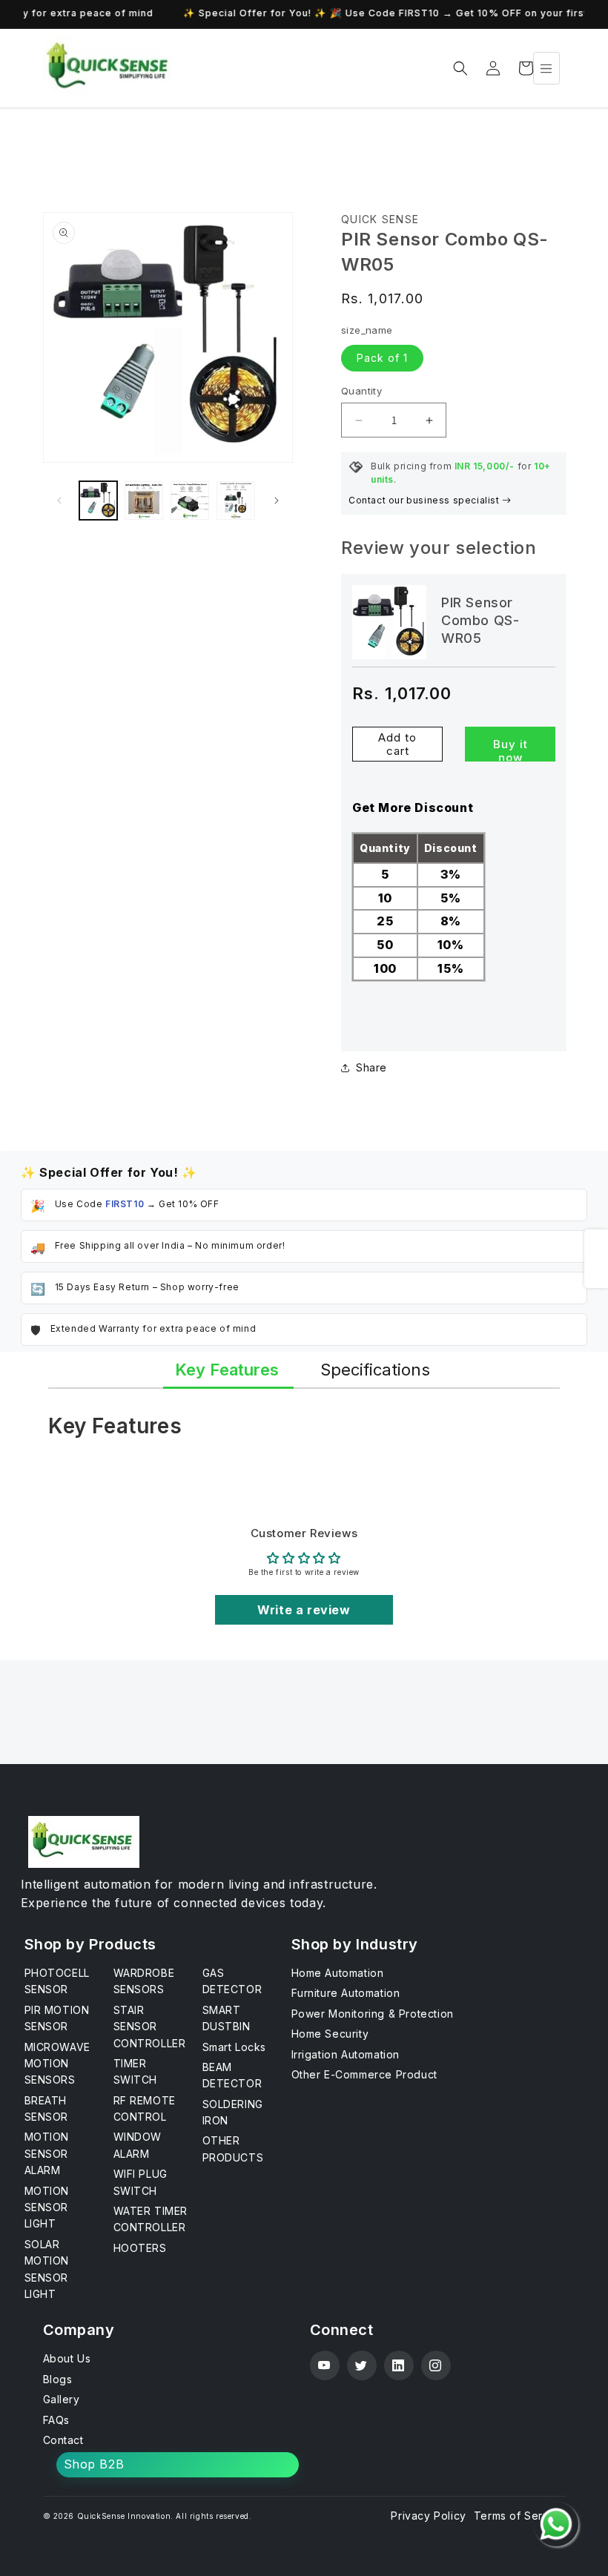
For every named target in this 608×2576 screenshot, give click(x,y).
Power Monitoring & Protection (373, 2014)
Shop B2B (94, 2464)
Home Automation (338, 1973)
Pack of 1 (382, 358)
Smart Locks (235, 2047)
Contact (63, 2440)
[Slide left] (59, 501)
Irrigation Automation (346, 2054)
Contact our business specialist (425, 500)
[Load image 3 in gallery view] (190, 501)
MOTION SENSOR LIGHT (47, 2207)
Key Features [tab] (227, 1370)
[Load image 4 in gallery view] (236, 501)
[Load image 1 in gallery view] (99, 501)
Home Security (330, 2034)
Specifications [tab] (375, 1370)
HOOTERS (140, 2248)
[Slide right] (277, 501)
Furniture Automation (346, 1993)
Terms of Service (520, 2516)
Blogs (58, 2379)
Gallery (62, 2399)
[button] (460, 68)
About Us (67, 2358)
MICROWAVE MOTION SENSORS (57, 2064)
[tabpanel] (304, 1433)
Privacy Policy (428, 2516)
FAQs (56, 2420)
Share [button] (371, 1067)
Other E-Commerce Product (364, 2074)
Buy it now (510, 749)
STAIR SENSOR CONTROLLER (150, 2027)
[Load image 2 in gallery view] (144, 501)
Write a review (304, 1610)
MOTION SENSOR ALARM (47, 2153)
